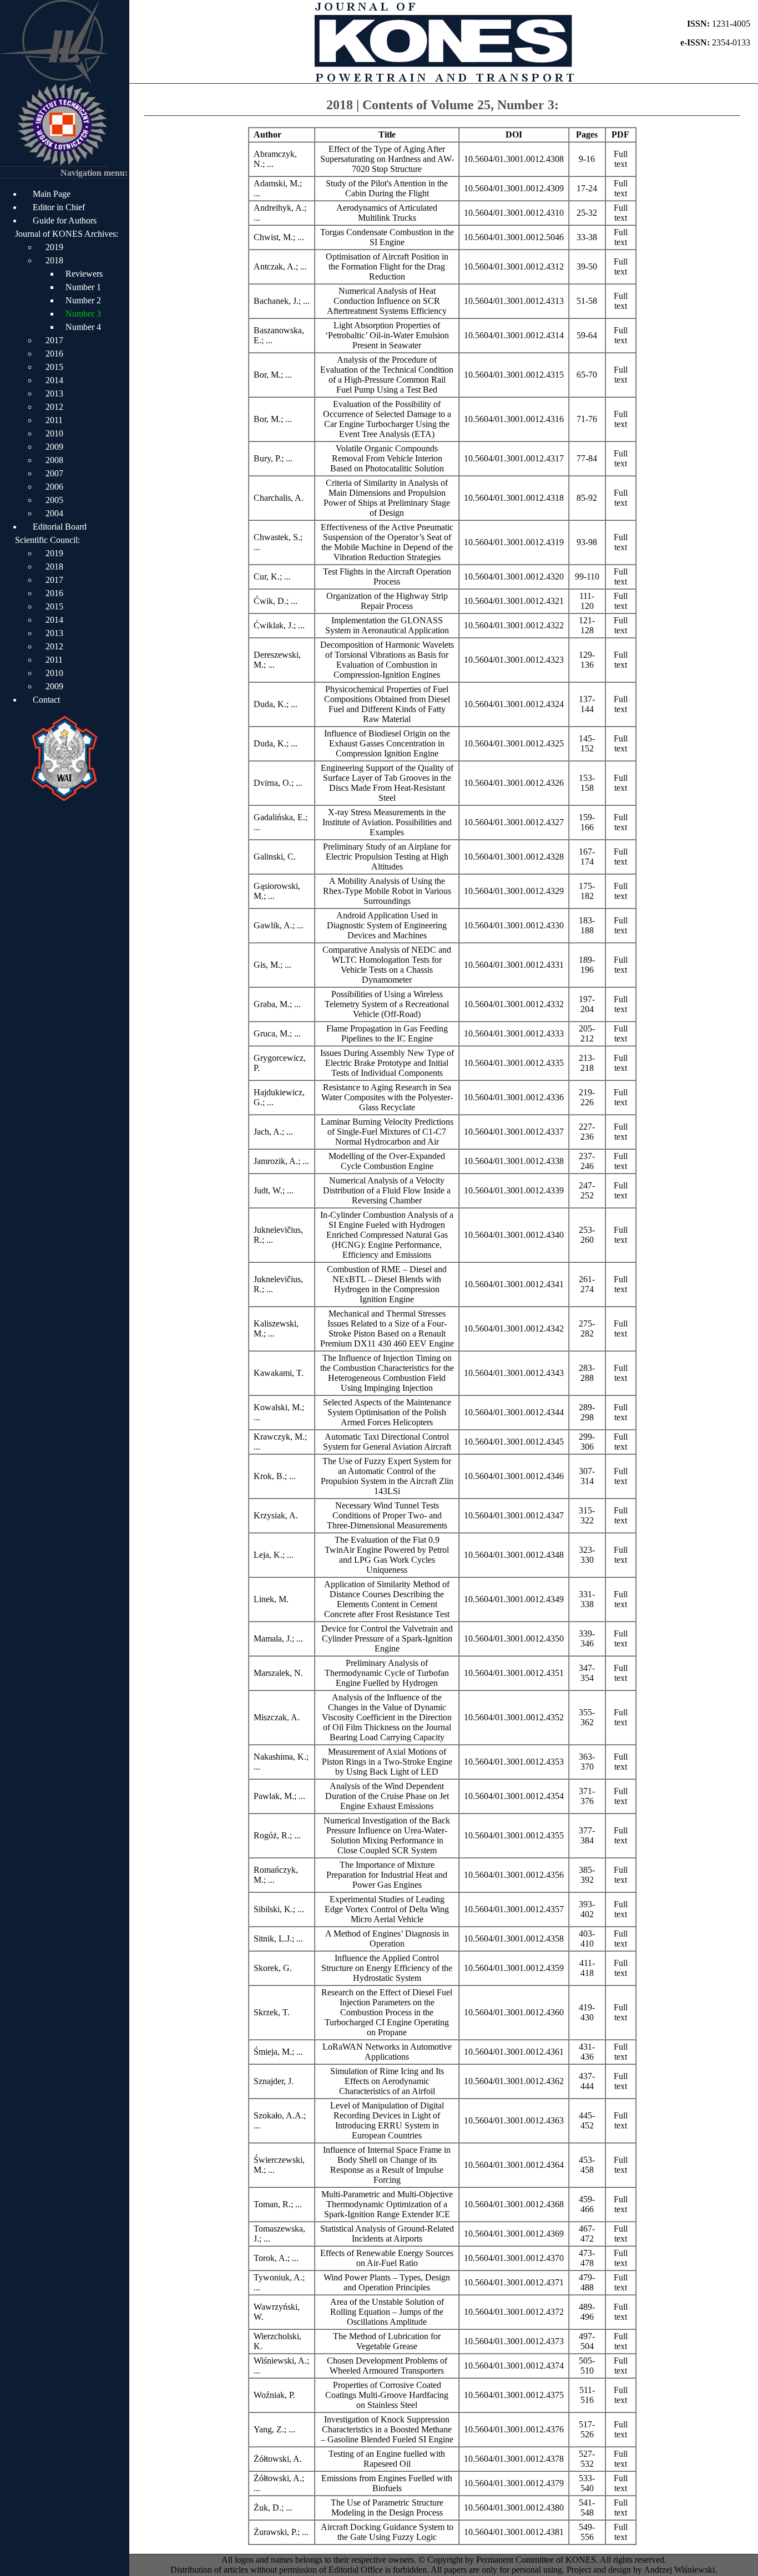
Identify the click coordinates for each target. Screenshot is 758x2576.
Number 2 (83, 300)
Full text (621, 159)
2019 (54, 247)
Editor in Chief (59, 207)
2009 (54, 447)
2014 (54, 380)
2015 (54, 367)
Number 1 (83, 287)
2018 (54, 260)
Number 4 (83, 327)
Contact (46, 700)
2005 (54, 500)
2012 (54, 407)
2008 (54, 460)
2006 (54, 487)
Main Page (52, 194)
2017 (54, 340)
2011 (54, 420)
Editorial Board (60, 527)
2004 (54, 513)
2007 (54, 473)
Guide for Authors (65, 220)
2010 (54, 433)
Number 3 (83, 314)
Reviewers (84, 274)
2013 (54, 393)
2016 (54, 354)
